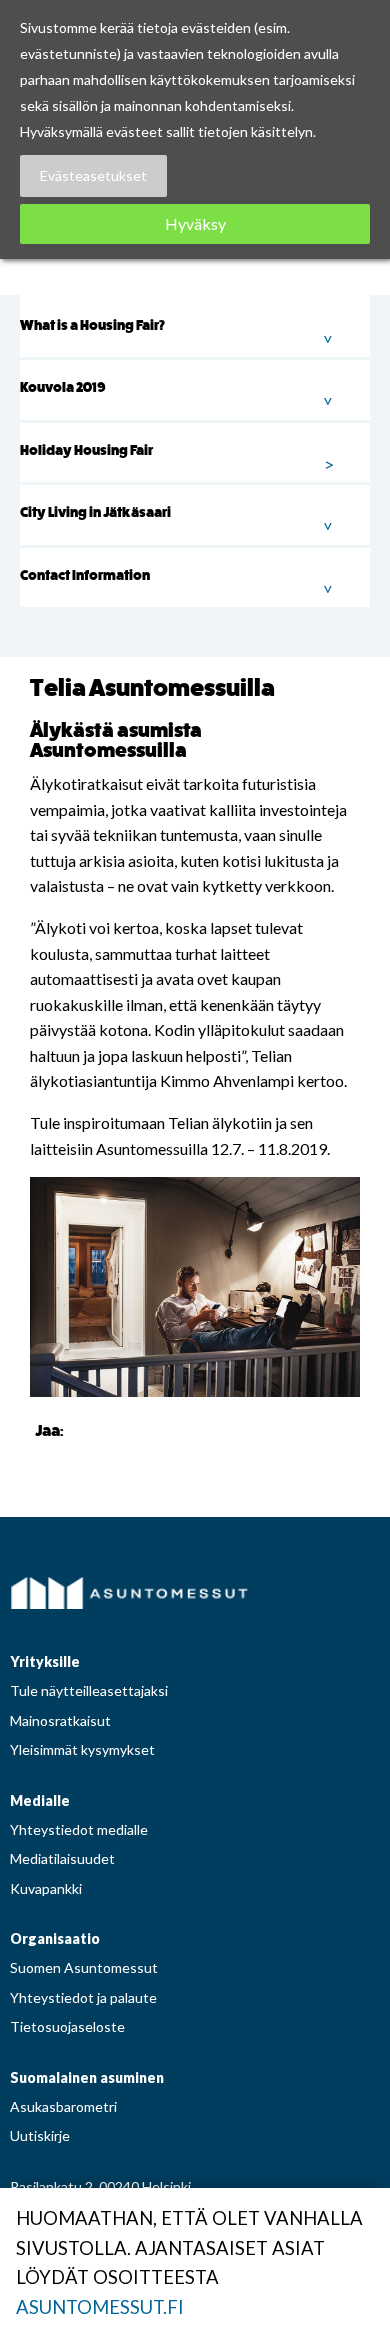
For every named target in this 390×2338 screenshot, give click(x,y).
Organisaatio (55, 1938)
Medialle (40, 1800)
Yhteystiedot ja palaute (83, 1997)
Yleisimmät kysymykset (82, 1749)
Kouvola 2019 (63, 387)
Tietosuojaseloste (67, 2026)
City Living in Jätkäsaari (95, 512)
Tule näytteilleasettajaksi (89, 1690)
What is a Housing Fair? (92, 325)
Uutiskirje (40, 2135)
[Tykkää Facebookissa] (83, 1429)
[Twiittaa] (108, 1429)
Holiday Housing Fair (86, 450)
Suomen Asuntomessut (84, 1967)
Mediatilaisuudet (62, 1858)
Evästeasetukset (93, 175)
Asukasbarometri (63, 2106)
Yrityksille (45, 1661)
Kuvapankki (46, 1888)
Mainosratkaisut (60, 1720)
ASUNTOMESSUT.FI (100, 2307)
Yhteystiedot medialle (79, 1829)
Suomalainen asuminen (87, 2077)
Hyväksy (195, 223)
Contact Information (85, 575)
